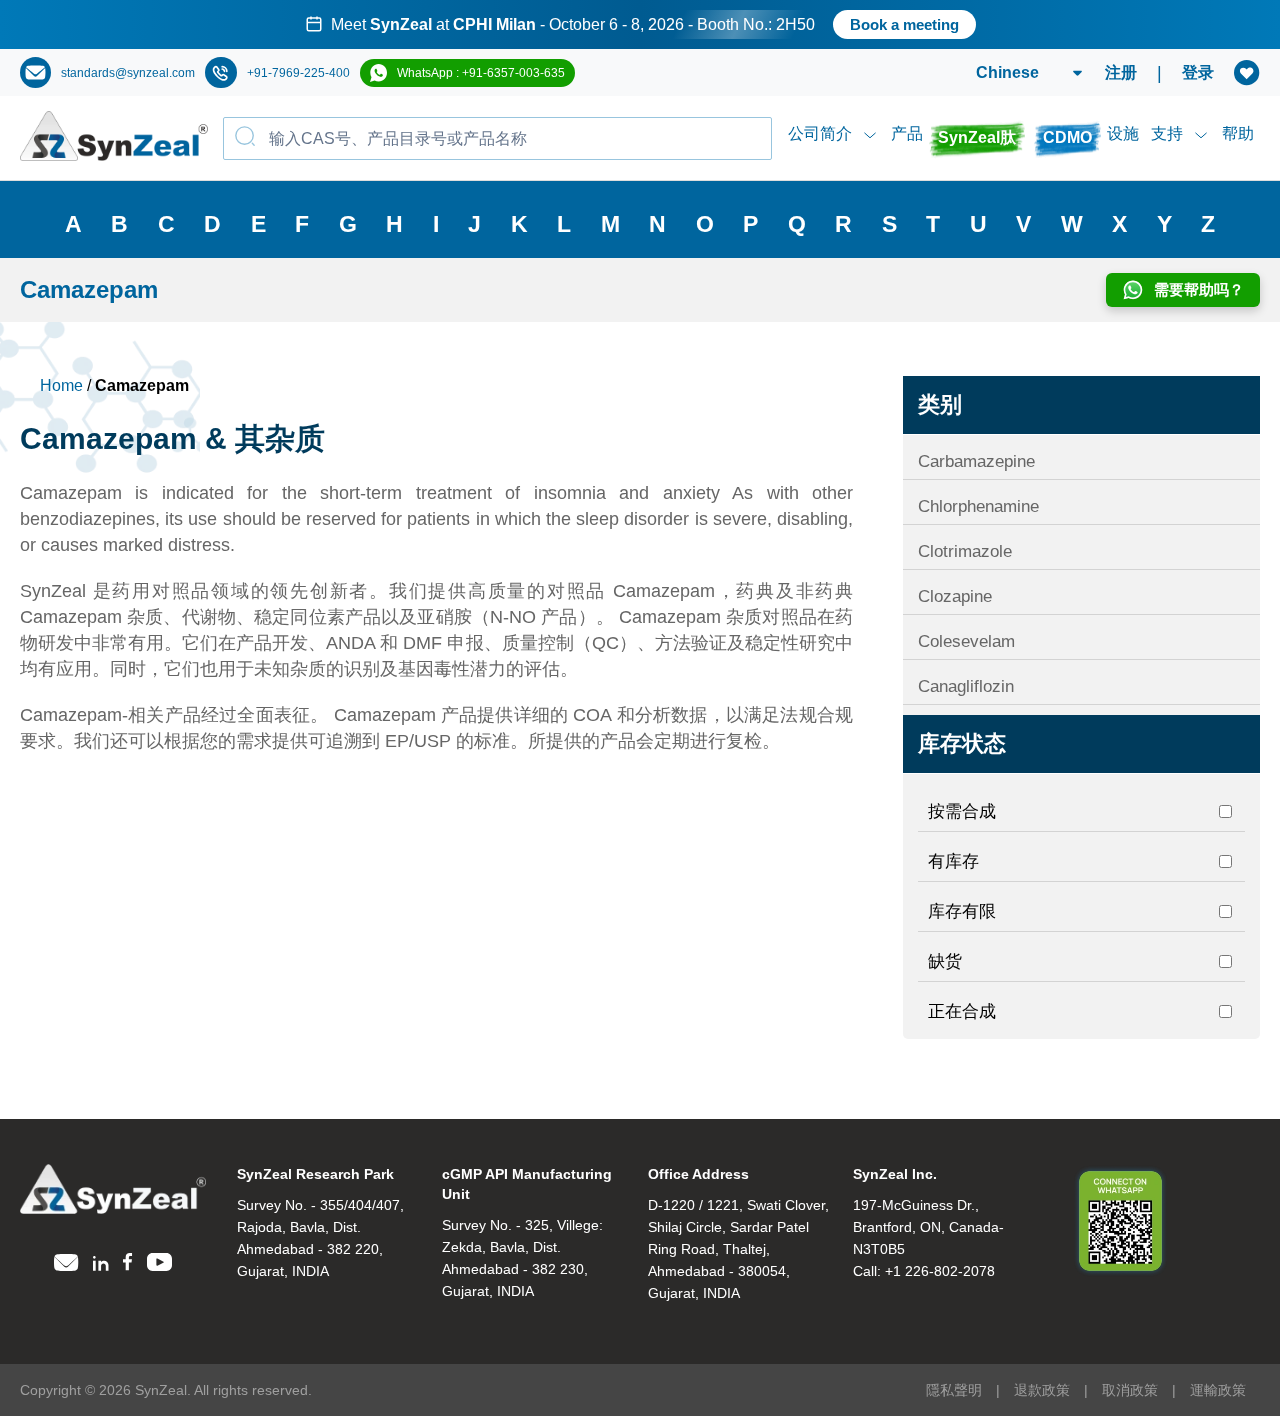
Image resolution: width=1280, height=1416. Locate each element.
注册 (1121, 72)
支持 (1167, 133)
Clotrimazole (965, 551)
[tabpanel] (640, 24)
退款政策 (1042, 1390)
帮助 (1238, 133)
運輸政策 (1218, 1390)
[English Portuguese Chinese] (1005, 73)
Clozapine (955, 596)
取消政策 (1130, 1390)
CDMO (1067, 137)
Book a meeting (904, 24)
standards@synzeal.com (128, 73)
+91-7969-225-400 (298, 73)
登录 (1198, 72)
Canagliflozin (966, 686)
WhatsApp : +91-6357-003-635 (481, 73)
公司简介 (820, 133)
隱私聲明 (954, 1390)
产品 (907, 133)
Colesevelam (966, 641)
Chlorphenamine (978, 506)
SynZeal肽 (977, 137)
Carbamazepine (976, 461)
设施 (1123, 133)
